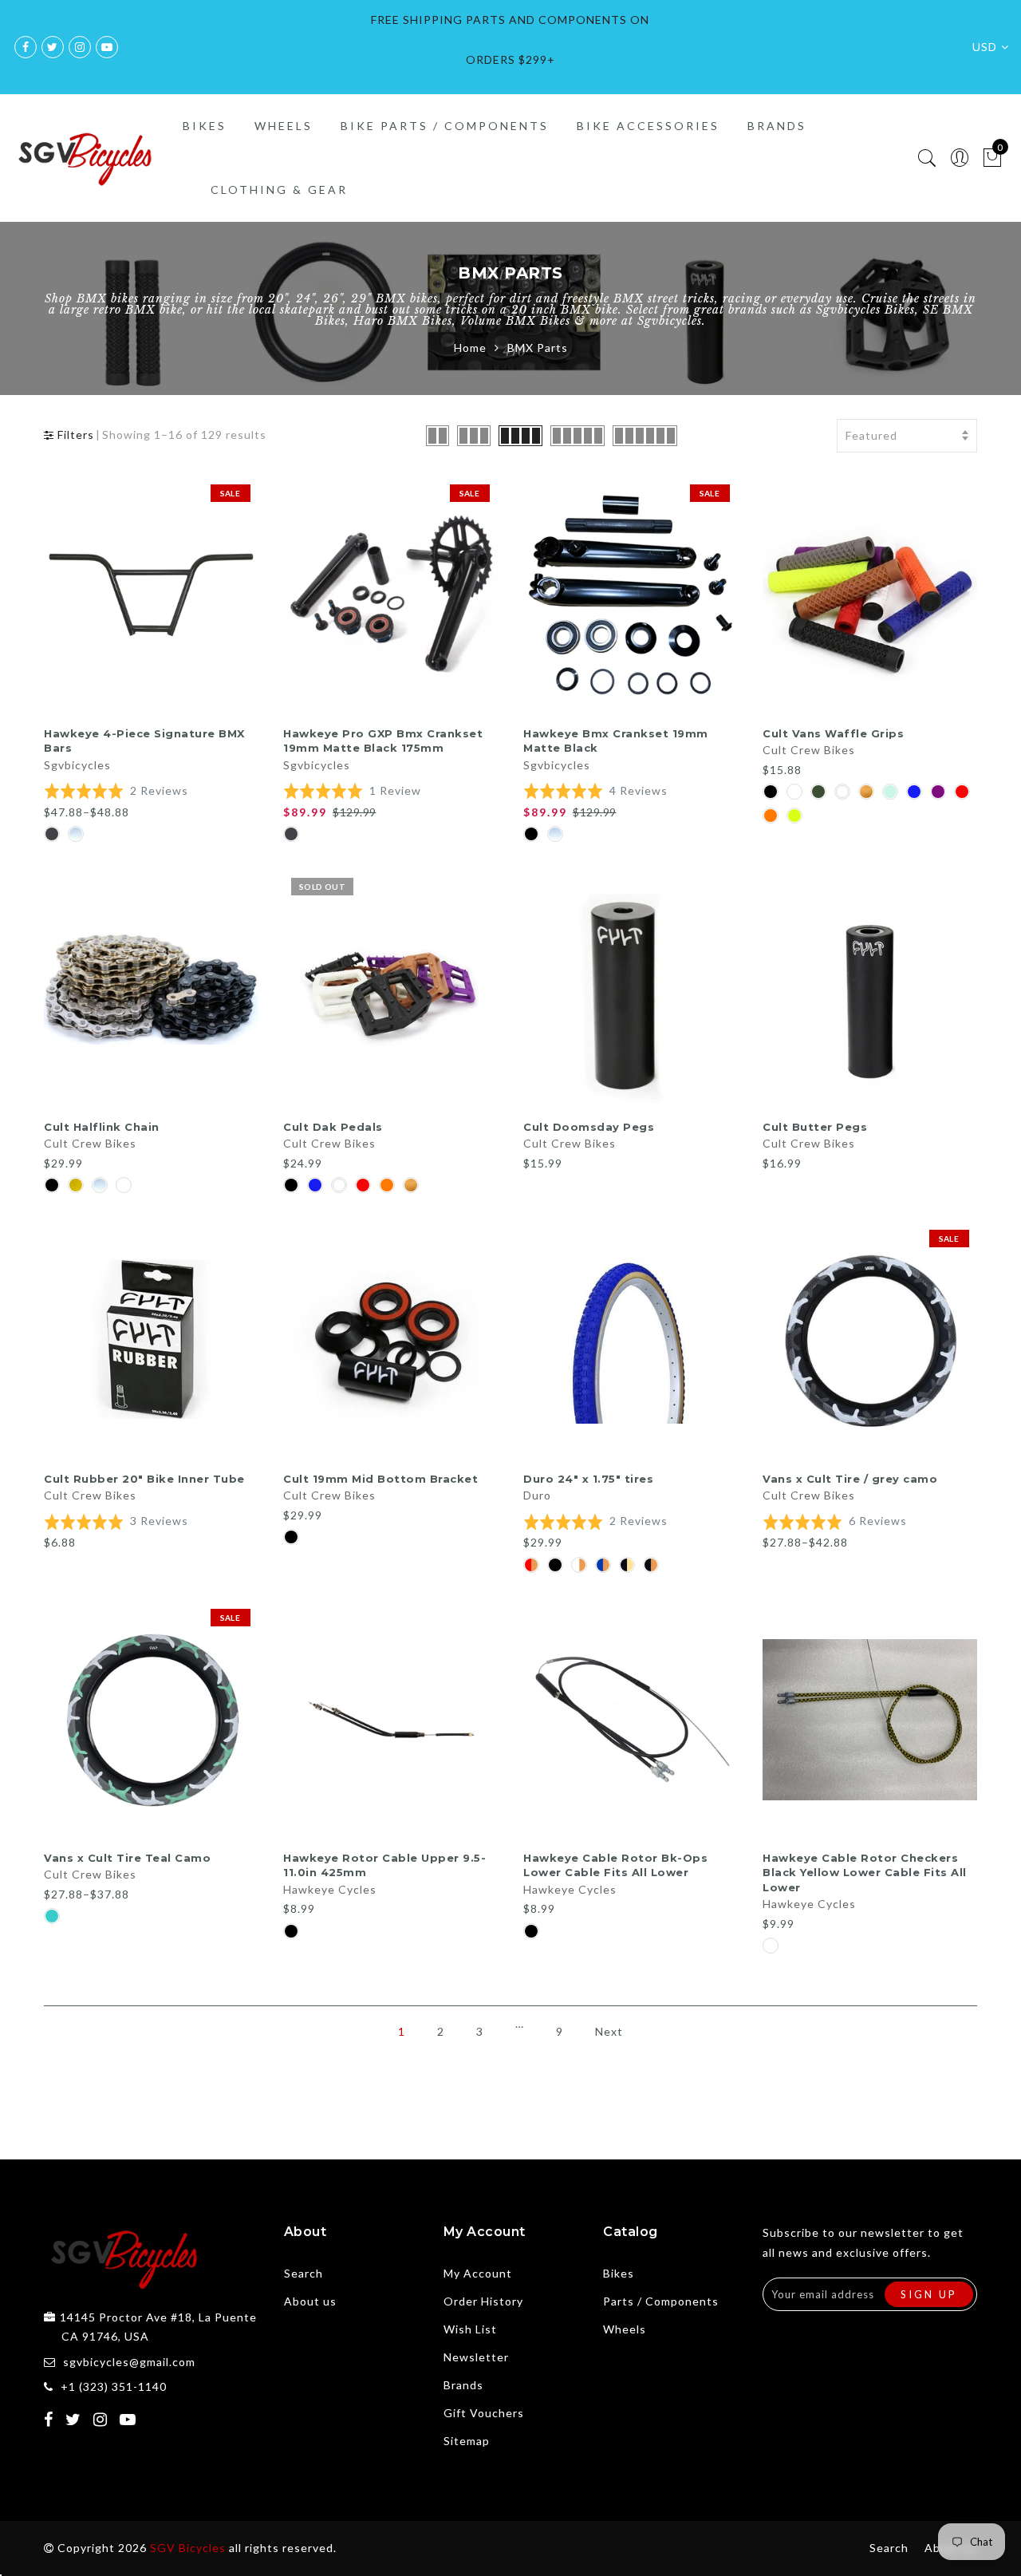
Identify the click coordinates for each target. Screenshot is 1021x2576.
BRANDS (777, 126)
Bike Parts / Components (445, 126)
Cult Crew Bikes (809, 750)
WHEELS (284, 126)
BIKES (205, 126)
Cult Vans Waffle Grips (833, 733)
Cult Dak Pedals (333, 1127)
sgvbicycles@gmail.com (129, 2362)
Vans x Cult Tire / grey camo (850, 1479)
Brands (463, 2385)
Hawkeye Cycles (330, 1889)
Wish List (470, 2329)
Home (470, 348)
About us (310, 2301)
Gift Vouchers (484, 2413)
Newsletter (476, 2357)
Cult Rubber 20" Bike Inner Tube (144, 1479)
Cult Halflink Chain (102, 1127)
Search (304, 2273)
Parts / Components (661, 2301)
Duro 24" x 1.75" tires (588, 1479)
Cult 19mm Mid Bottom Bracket (380, 1479)
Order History (483, 2301)
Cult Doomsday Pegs (589, 1127)
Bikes (619, 2273)
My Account (478, 2273)
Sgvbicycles (77, 765)
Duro (537, 1495)
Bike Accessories (648, 126)
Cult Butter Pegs (815, 1127)
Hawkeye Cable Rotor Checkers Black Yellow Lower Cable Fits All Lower (865, 1873)
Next (609, 2031)
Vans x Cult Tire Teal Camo (127, 1858)
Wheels (625, 2329)
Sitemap (467, 2441)
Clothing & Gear (279, 190)
